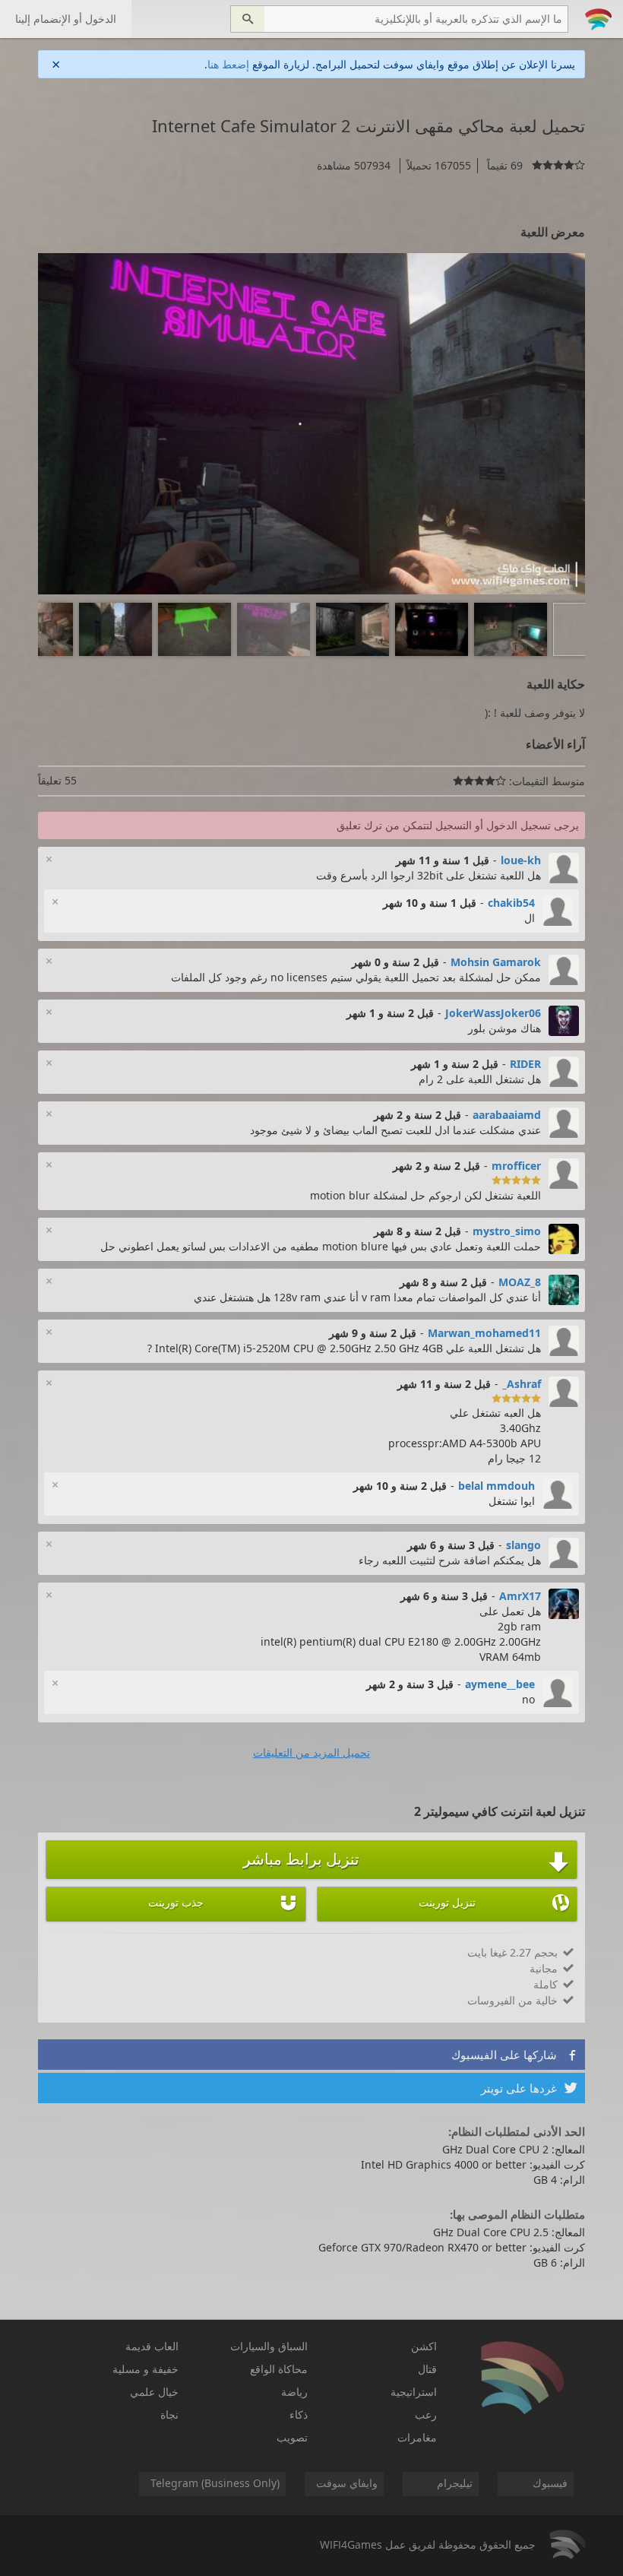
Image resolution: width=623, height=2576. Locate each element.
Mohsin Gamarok (496, 962)
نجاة (169, 2414)
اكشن (424, 2346)
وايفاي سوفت (347, 2483)
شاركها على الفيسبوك (514, 2055)
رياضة (294, 2392)
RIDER (525, 1064)
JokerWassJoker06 (493, 1013)
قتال (427, 2369)
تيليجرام (455, 2483)
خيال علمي (154, 2392)
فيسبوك (550, 2483)
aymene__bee (500, 1684)
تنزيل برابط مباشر (406, 1861)
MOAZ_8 (520, 1282)
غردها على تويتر (529, 2088)
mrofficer (516, 1166)
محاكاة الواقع (279, 2369)
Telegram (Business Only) (215, 2483)
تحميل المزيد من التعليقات (311, 1752)
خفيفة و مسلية (145, 2369)
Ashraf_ (522, 1384)
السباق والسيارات (269, 2346)
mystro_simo (507, 1231)
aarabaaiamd (507, 1115)
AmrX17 (520, 1596)
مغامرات (417, 2437)
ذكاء (299, 2414)
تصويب (292, 2437)
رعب (426, 2414)
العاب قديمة (152, 2346)
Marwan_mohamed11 (484, 1333)
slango (523, 1545)
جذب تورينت (223, 1903)
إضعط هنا (228, 64)
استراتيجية (414, 2392)
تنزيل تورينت (494, 1903)
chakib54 (511, 903)
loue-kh (521, 860)
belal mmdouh (497, 1486)
